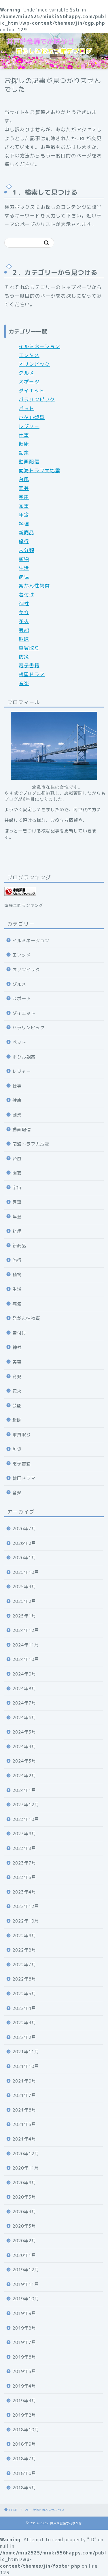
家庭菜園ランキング (24, 905)
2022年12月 (26, 1906)
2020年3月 (24, 2226)
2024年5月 (24, 1732)
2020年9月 (24, 2183)
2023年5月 (24, 1877)
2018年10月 (26, 2430)
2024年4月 (24, 1747)
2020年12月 (26, 2154)
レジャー (29, 426)
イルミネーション (39, 346)
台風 (24, 479)
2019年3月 (24, 2401)
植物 (24, 559)
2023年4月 (24, 1892)
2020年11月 (26, 2168)
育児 (17, 1377)
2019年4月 (24, 2386)
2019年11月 (26, 2284)
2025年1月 (24, 1616)
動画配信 (29, 461)
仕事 (24, 435)
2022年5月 (24, 1994)
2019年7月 (24, 2342)
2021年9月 (24, 2081)
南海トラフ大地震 (39, 470)
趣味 (24, 639)
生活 (24, 568)
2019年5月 (24, 2371)
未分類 (26, 550)
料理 (24, 524)
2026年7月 (24, 1529)
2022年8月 (24, 1950)
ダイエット (32, 391)
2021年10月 (26, 2066)
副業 (24, 453)
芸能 (24, 630)
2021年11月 (26, 2052)
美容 (24, 612)
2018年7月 (24, 2459)
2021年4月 (24, 2139)
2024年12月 (26, 1630)
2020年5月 (24, 2197)
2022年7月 (24, 1965)
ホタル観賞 (32, 417)
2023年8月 (24, 1848)
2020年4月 (24, 2212)
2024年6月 (24, 1718)
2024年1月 (24, 1790)
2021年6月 (24, 2110)
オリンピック (34, 364)
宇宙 (24, 497)
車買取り (29, 648)
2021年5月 (24, 2124)
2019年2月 (24, 2415)
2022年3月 (24, 2023)
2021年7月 (24, 2095)
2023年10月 (26, 1819)
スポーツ (29, 382)
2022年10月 (26, 1921)
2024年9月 (24, 1674)
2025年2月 (24, 1601)
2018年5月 (24, 2488)
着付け (26, 594)
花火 (24, 621)
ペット (26, 408)
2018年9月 (24, 2444)
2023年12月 (26, 1805)
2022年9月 (24, 1936)
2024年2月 (24, 1776)
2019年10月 (26, 2299)
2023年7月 (24, 1863)
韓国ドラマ (32, 674)
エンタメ (29, 355)
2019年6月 (24, 2357)
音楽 (24, 683)
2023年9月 (24, 1834)
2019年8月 (24, 2328)
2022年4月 (24, 2008)
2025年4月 (24, 1587)
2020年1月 (24, 2255)
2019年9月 (24, 2313)
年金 (24, 515)
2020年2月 (24, 2241)
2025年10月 (26, 1572)
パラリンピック (37, 399)
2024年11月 (26, 1645)
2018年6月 (24, 2473)
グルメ (26, 373)
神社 (24, 603)
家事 (24, 506)
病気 (24, 577)
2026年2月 (24, 1543)
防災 (24, 656)
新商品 (26, 532)
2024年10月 (26, 1659)
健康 (24, 444)
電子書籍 (29, 665)
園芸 (24, 488)
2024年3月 (24, 1761)
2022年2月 (24, 2037)
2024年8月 (24, 1689)
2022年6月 (24, 1979)
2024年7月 (24, 1703)
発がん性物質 (34, 586)
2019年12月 (26, 2270)
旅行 (24, 541)
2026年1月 (24, 1558)
